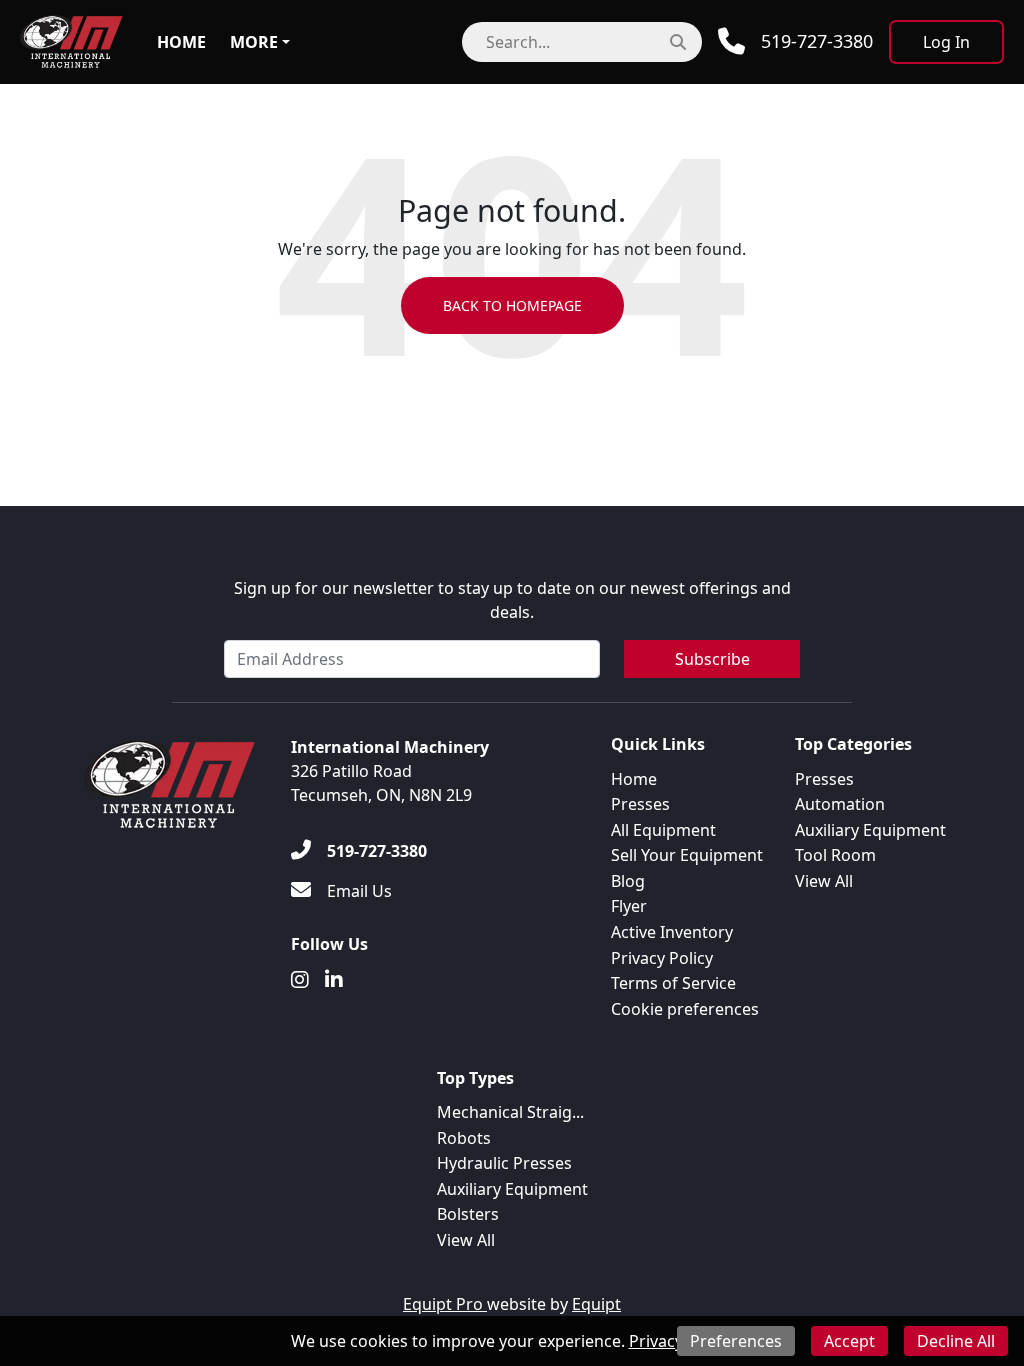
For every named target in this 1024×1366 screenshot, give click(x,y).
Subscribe (712, 659)
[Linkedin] (334, 980)
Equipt (596, 1304)
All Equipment (663, 830)
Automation (840, 804)
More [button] (254, 42)
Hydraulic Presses (504, 1163)
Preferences (736, 1341)
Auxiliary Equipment (870, 830)
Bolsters (468, 1214)
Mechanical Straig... (510, 1112)
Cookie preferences (685, 1009)
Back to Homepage (512, 305)
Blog (628, 881)
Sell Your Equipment (687, 855)
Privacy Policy (662, 958)
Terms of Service (673, 983)
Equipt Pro (445, 1304)
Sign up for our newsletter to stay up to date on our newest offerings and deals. (512, 600)
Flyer (629, 906)
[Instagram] (300, 980)
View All (824, 881)
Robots (464, 1138)
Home (181, 42)
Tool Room (835, 855)
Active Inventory (672, 932)
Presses (640, 804)
